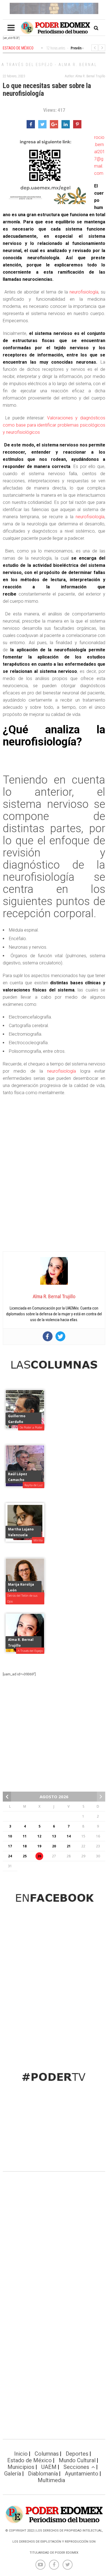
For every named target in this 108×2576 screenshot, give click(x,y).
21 (69, 1846)
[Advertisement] (54, 1191)
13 (54, 1836)
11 (25, 1836)
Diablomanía (43, 2474)
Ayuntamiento (82, 2474)
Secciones (76, 2467)
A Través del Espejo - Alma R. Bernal (49, 65)
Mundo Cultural (77, 2460)
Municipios (21, 2467)
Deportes (77, 2454)
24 (10, 1856)
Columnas (47, 2454)
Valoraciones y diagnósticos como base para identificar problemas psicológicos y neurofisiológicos (54, 425)
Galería (13, 2474)
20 (54, 1846)
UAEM (49, 2467)
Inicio (21, 2454)
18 (25, 1846)
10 (10, 1836)
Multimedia (51, 2480)
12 (39, 1836)
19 (39, 1846)
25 (25, 1856)
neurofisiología (84, 292)
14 (69, 1836)
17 (10, 1846)
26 (39, 1856)
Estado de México (29, 2460)
